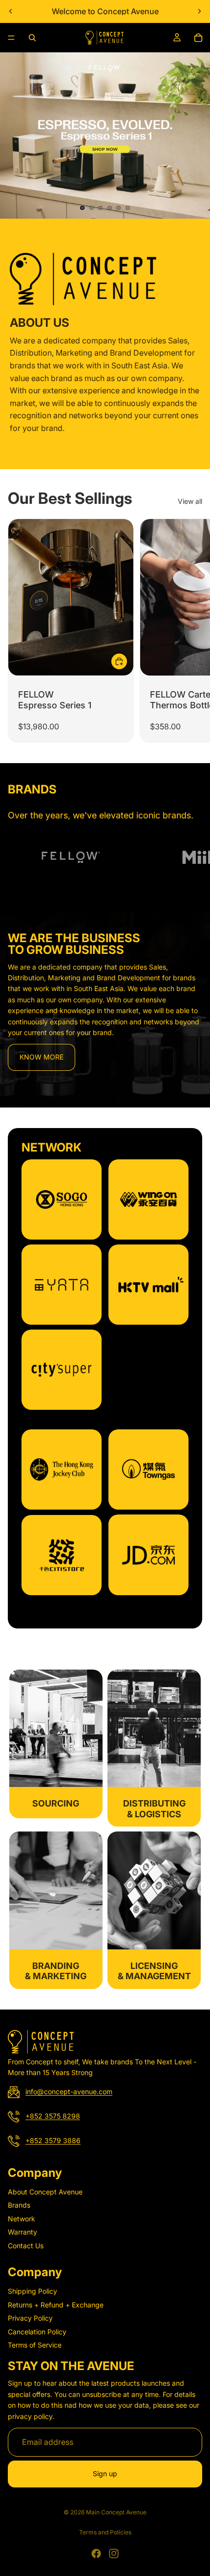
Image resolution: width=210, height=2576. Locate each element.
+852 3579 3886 (53, 2141)
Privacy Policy (30, 2318)
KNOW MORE (42, 1057)
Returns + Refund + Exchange (56, 2305)
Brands (19, 2205)
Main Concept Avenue (116, 2512)
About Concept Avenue (45, 2192)
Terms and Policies (105, 2532)
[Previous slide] (11, 11)
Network (21, 2219)
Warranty (22, 2232)
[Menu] (11, 38)
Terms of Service (35, 2345)
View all (190, 501)
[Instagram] (114, 2553)
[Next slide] (199, 11)
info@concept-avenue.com (69, 2092)
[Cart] (198, 38)
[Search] (32, 38)
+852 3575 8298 (53, 2116)
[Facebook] (96, 2553)
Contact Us (26, 2246)
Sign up (105, 2474)
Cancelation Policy (37, 2332)
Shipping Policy (32, 2292)
